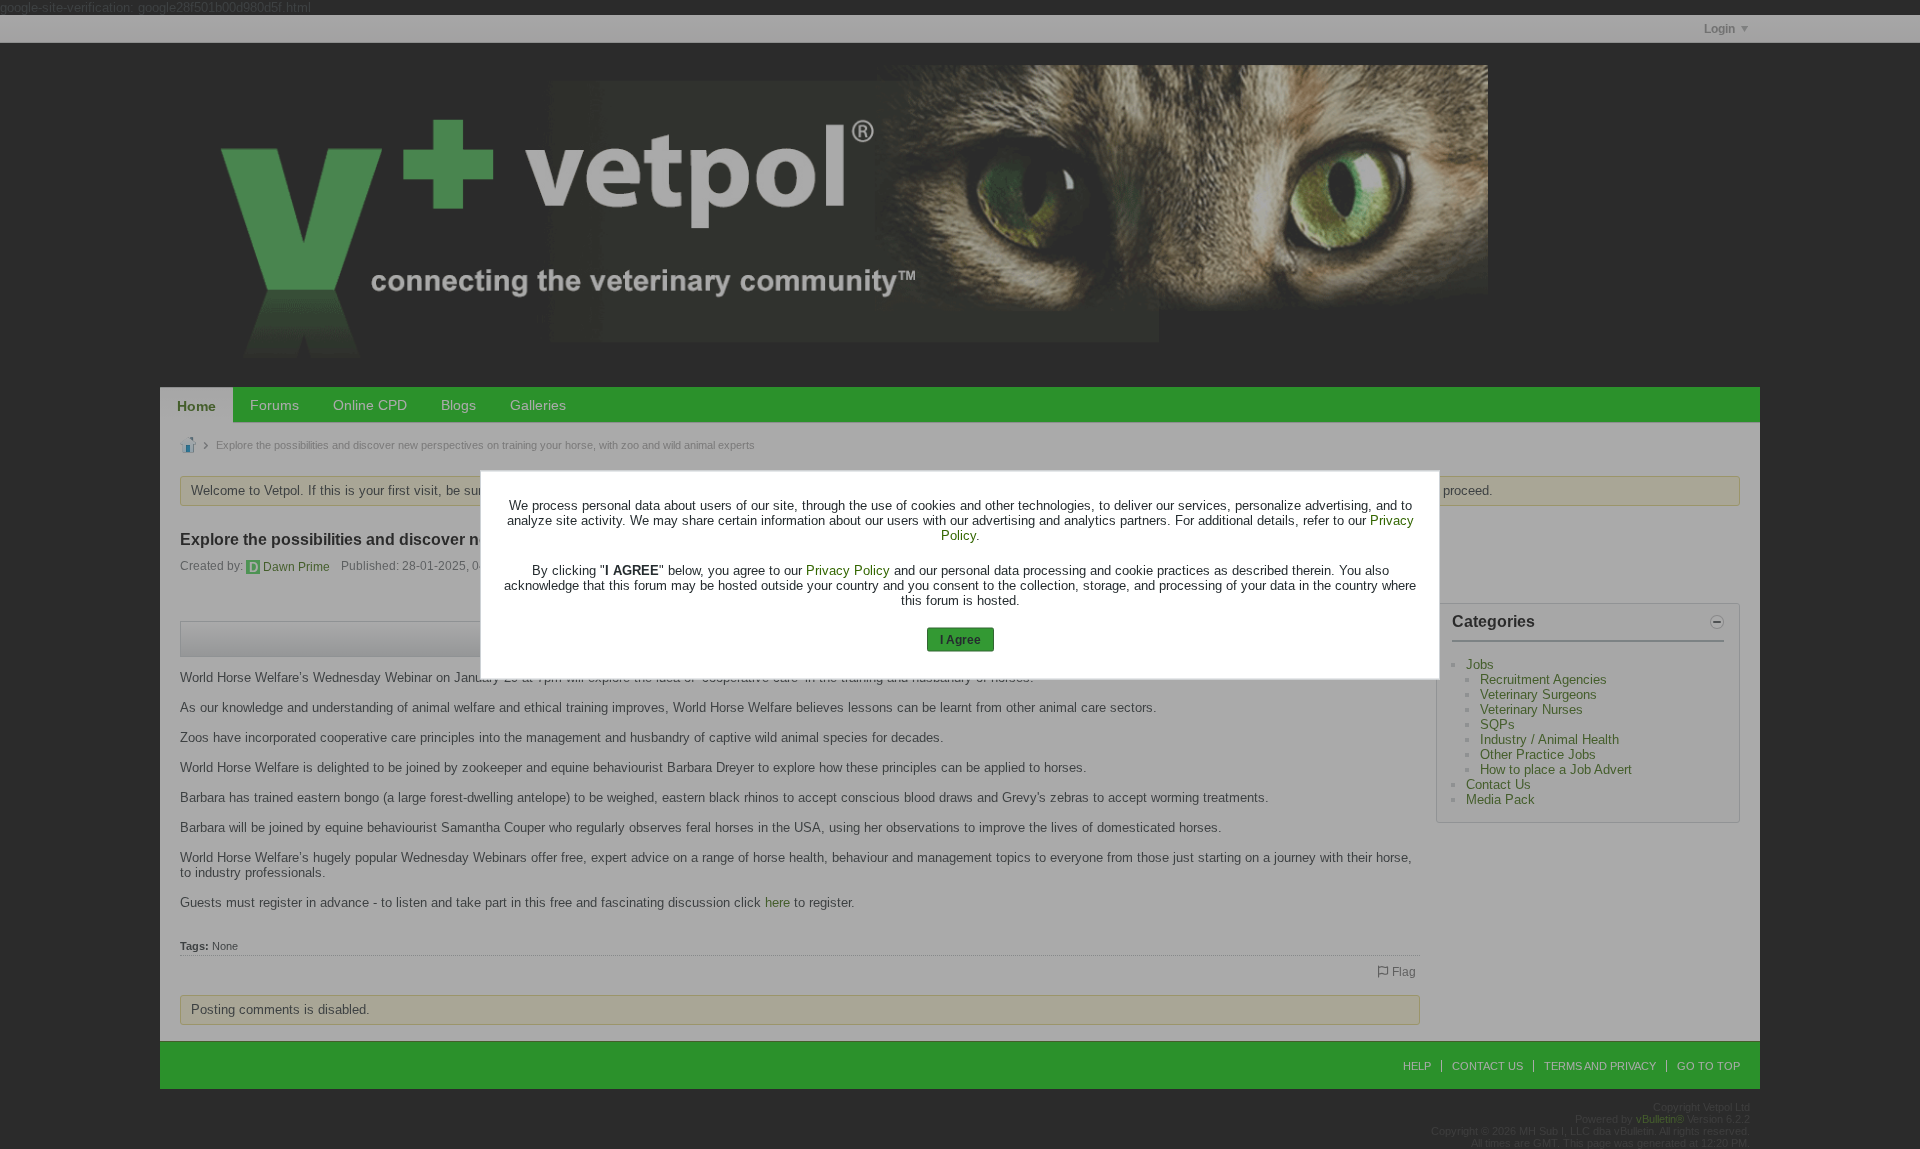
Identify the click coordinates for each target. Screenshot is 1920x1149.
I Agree (960, 640)
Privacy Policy (848, 570)
